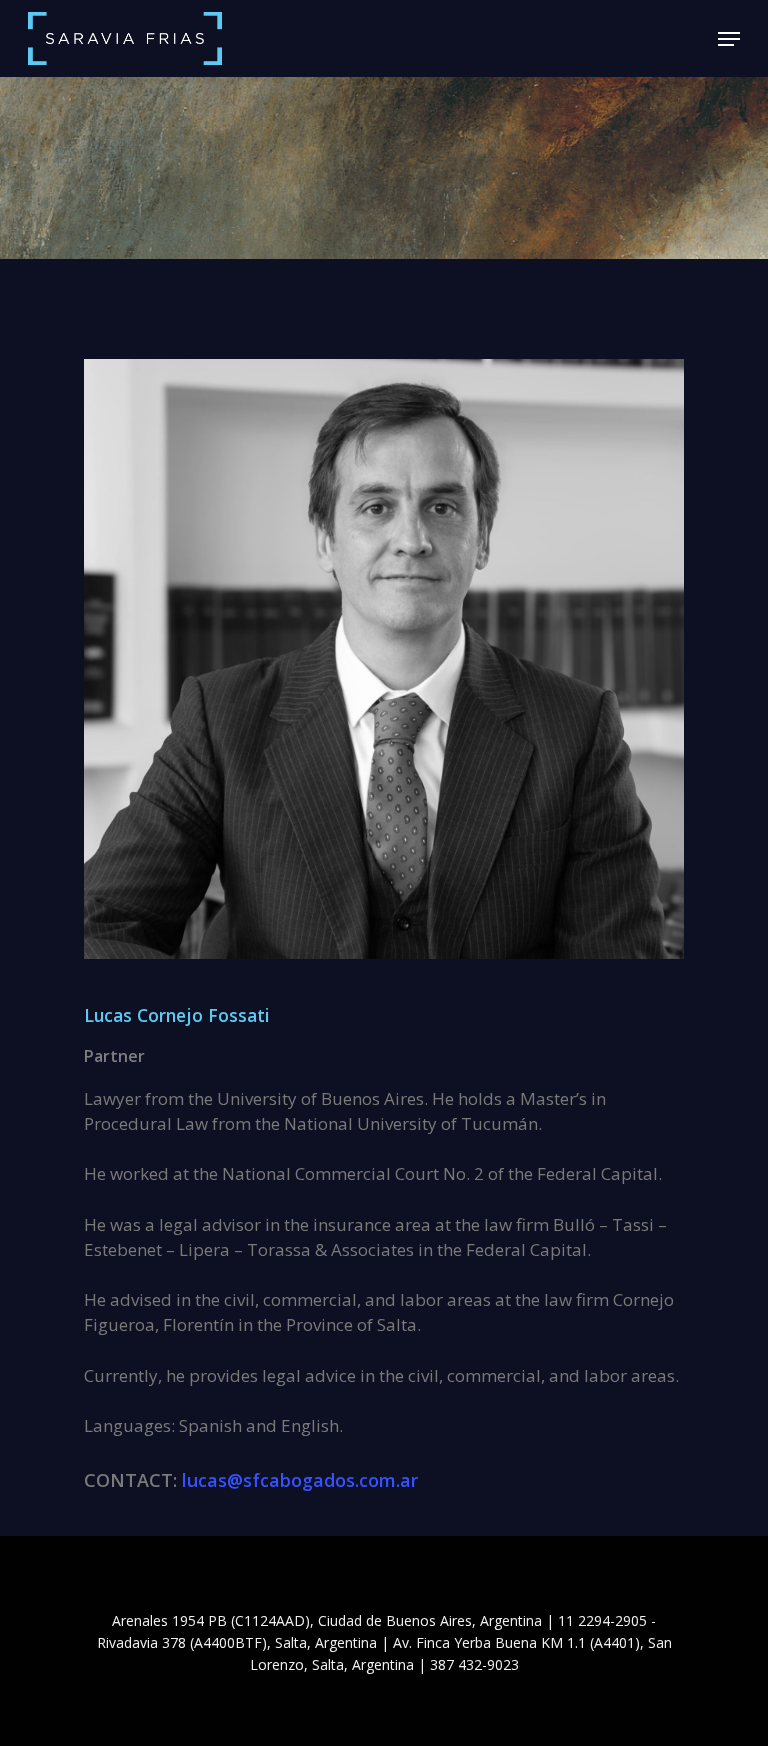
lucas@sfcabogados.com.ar (300, 1480)
